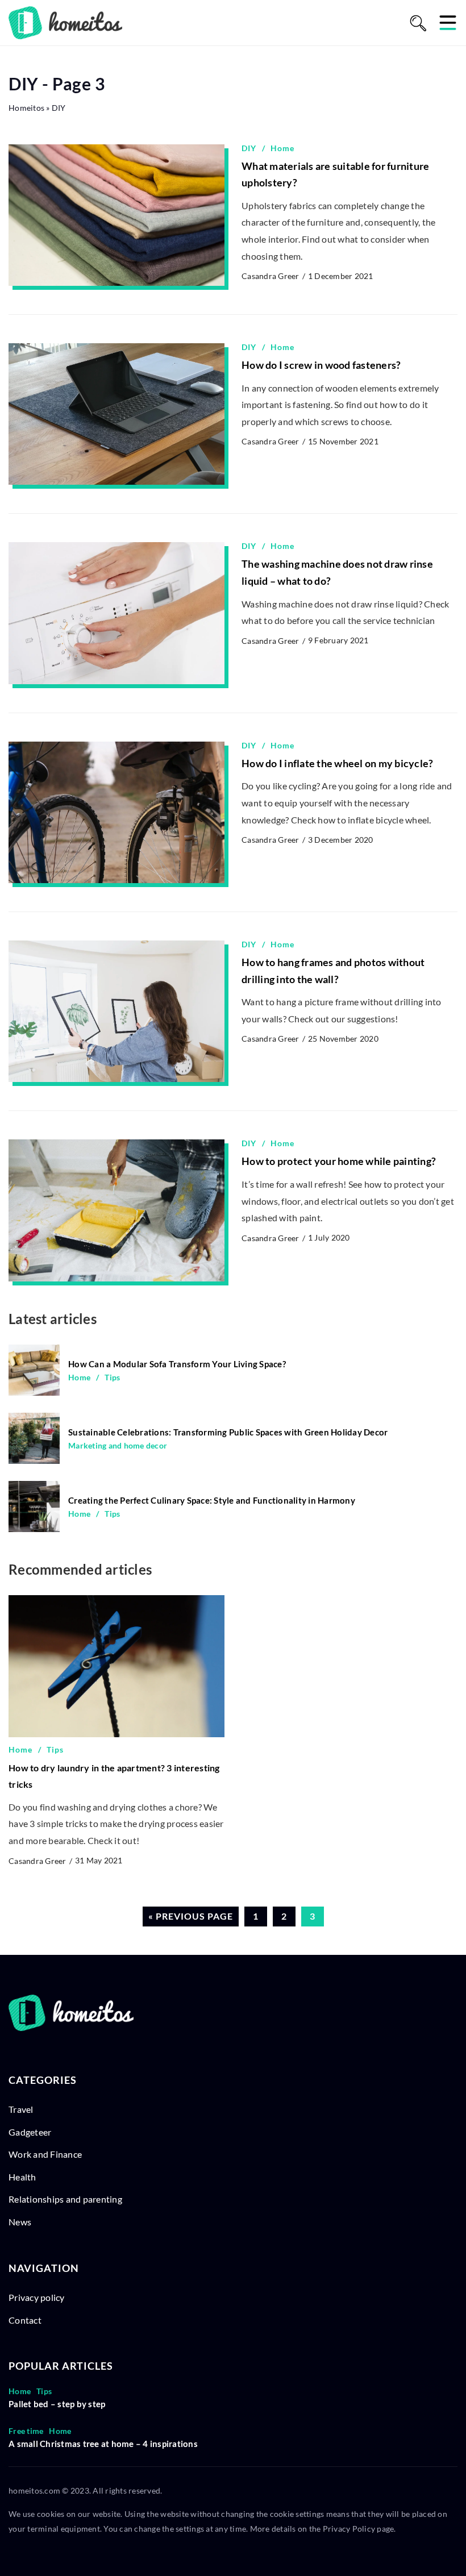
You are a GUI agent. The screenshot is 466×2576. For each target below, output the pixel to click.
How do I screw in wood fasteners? (321, 365)
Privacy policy (37, 2297)
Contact (25, 2320)
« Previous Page (191, 1916)
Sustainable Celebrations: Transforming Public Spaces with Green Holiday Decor (228, 1432)
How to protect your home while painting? (339, 1161)
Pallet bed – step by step (57, 2404)
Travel (21, 2109)
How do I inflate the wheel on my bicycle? (337, 763)
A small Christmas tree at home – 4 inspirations (103, 2444)
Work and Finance (45, 2154)
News (20, 2222)
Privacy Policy (349, 2529)
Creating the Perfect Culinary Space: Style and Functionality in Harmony (212, 1500)
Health (22, 2177)
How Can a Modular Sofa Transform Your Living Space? (177, 1364)
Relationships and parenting (65, 2199)
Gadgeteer (30, 2132)
